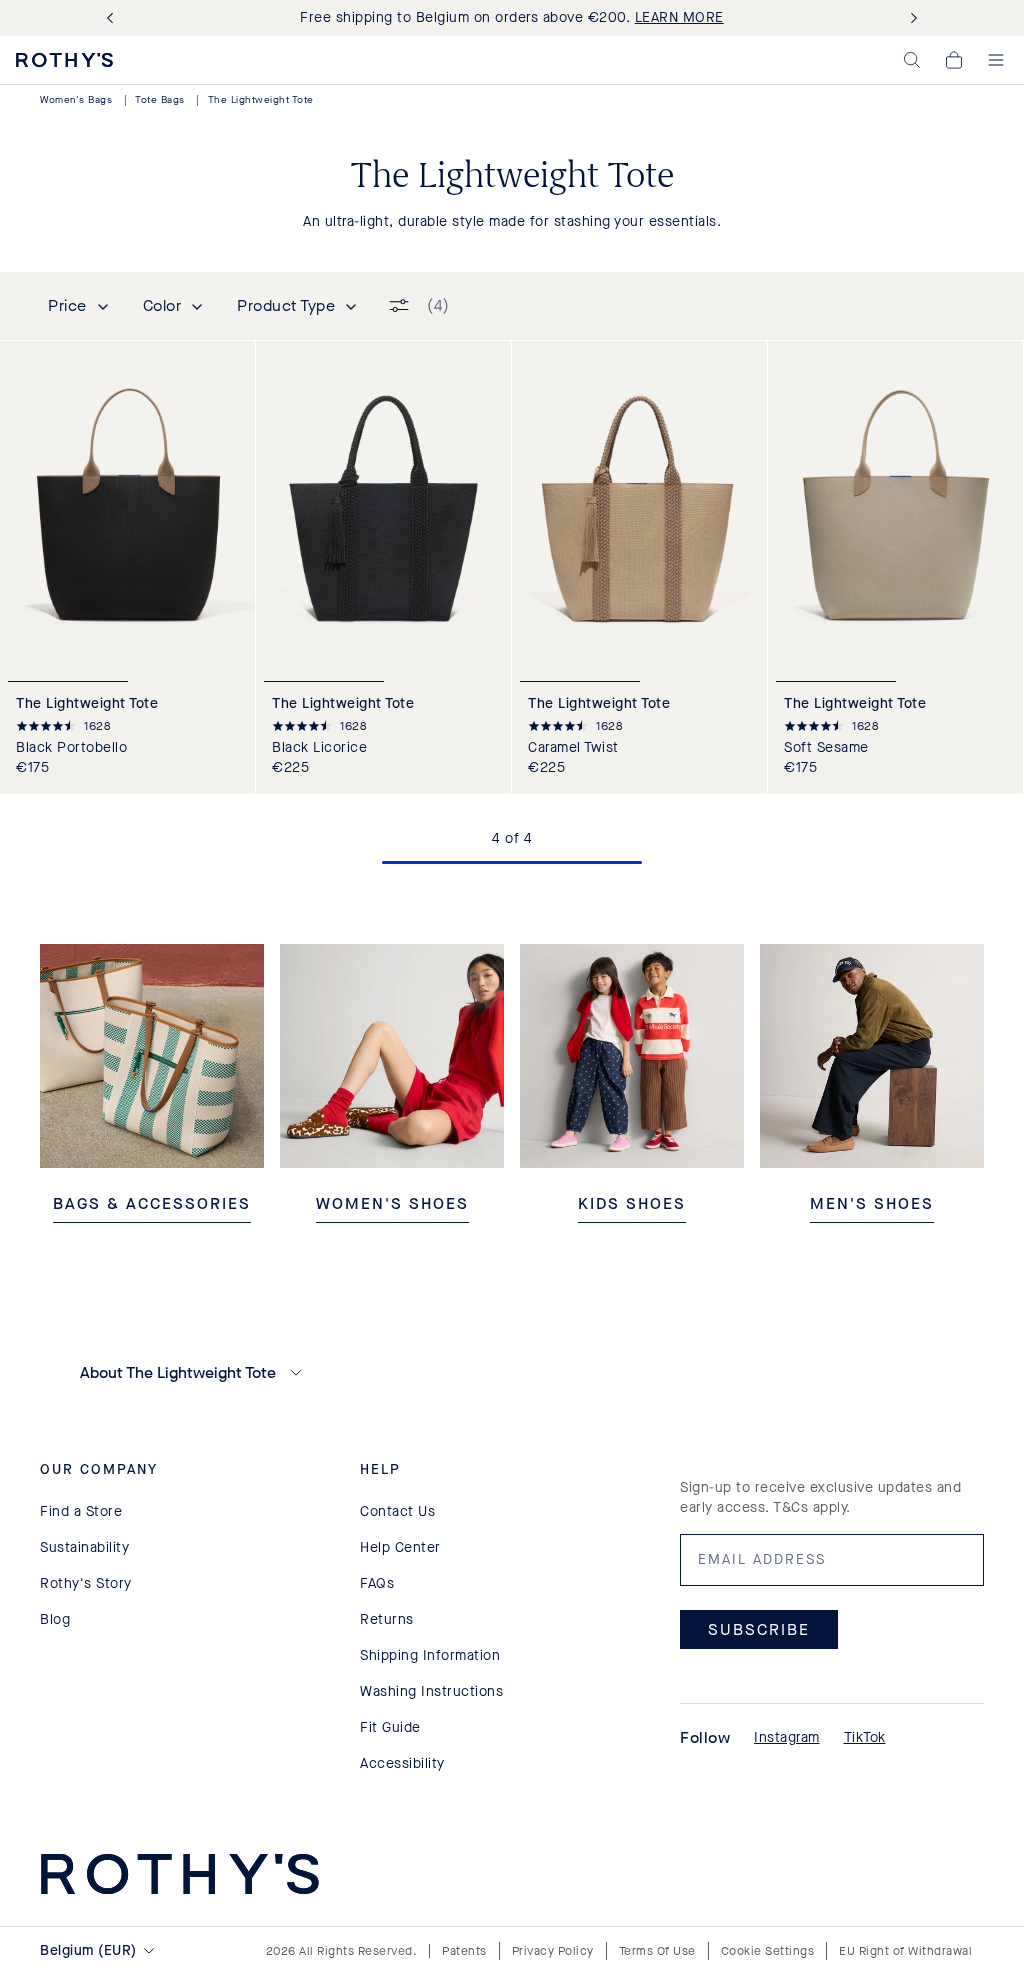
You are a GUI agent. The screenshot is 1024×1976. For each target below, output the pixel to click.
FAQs (377, 1583)
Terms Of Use (657, 1951)
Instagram (787, 1737)
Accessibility (402, 1763)
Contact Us (397, 1511)
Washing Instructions (431, 1691)
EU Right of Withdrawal (905, 1951)
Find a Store (81, 1511)
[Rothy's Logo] (64, 60)
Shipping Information (430, 1655)
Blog (55, 1619)
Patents (464, 1951)
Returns (387, 1619)
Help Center (400, 1547)
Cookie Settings (768, 1951)
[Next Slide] (910, 18)
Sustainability (84, 1547)
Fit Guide (390, 1727)
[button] (912, 60)
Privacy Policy (553, 1951)
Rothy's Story (86, 1583)
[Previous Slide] (114, 18)
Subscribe (759, 1629)
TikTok (865, 1737)
